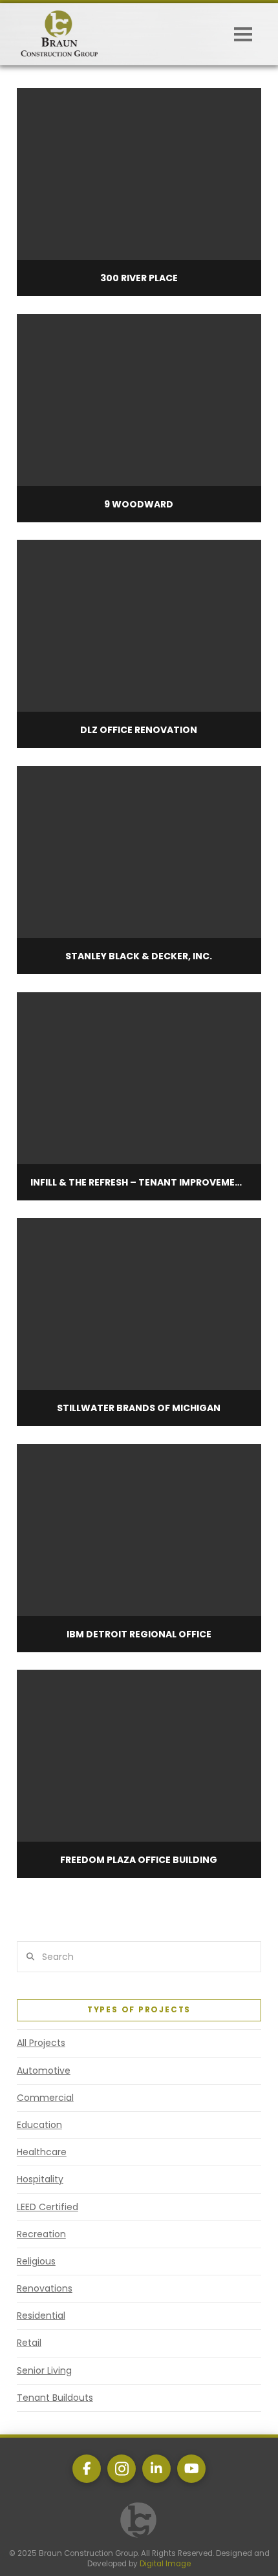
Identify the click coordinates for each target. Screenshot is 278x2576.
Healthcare (42, 2152)
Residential (41, 2315)
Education (39, 2125)
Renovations (45, 2288)
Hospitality (40, 2179)
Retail (29, 2343)
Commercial (45, 2098)
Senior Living (44, 2370)
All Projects (41, 2043)
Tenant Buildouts (55, 2398)
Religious (36, 2261)
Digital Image (165, 2564)
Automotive (44, 2070)
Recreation (41, 2234)
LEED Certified (48, 2207)
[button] (243, 34)
